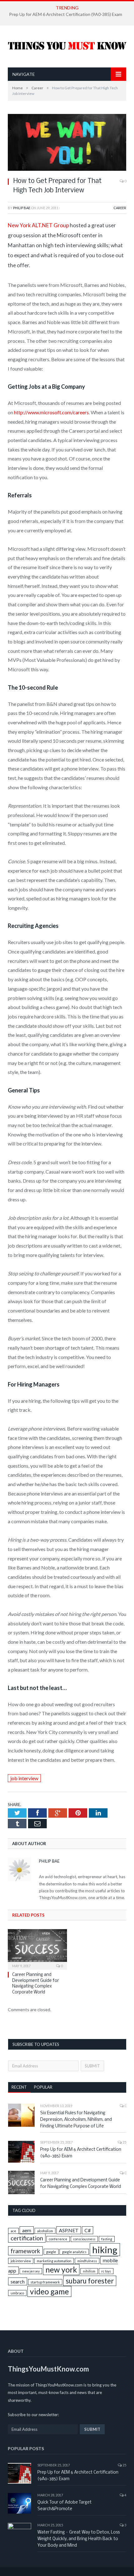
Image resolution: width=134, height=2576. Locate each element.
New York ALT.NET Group (38, 225)
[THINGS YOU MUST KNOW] (67, 44)
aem (27, 2230)
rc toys (106, 2271)
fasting (107, 2239)
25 (124, 2142)
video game (49, 2291)
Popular (43, 2087)
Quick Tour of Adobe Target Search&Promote (65, 2506)
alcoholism (45, 2231)
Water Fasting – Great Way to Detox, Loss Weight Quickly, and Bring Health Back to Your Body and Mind (79, 2539)
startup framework (45, 2282)
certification (27, 2238)
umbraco (17, 2293)
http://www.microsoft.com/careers (51, 412)
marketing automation (54, 2261)
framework (25, 2251)
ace (13, 2231)
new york (61, 2270)
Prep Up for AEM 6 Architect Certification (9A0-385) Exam (66, 14)
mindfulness (87, 2261)
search (18, 2281)
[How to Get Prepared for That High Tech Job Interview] (67, 169)
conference (58, 2239)
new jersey (31, 2271)
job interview (24, 1778)
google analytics (74, 2252)
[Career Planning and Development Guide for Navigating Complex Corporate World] (37, 1948)
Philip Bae (22, 208)
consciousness (84, 2239)
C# (88, 2230)
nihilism (89, 2271)
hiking (105, 2250)
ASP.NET (69, 2230)
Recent (19, 2087)
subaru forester (90, 2281)
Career (120, 208)
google (51, 2252)
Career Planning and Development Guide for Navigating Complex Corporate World (81, 2184)
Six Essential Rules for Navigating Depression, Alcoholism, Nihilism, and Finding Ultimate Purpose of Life (76, 2120)
